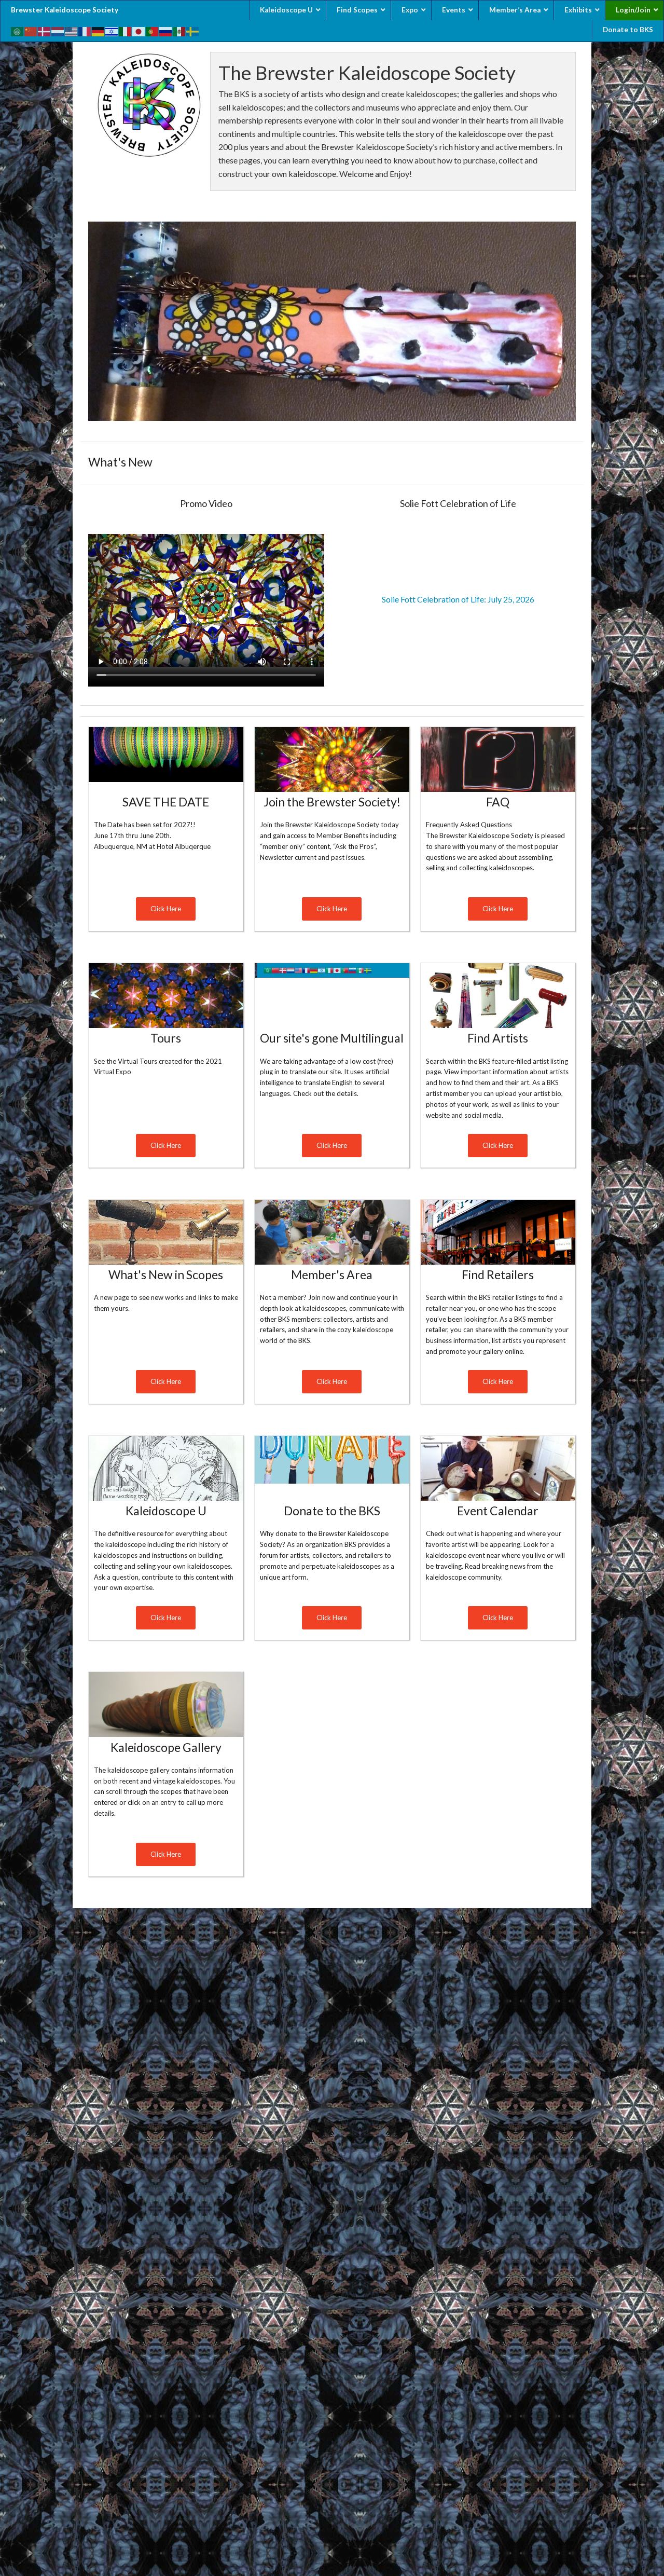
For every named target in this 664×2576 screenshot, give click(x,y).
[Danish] (45, 30)
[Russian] (166, 30)
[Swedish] (193, 30)
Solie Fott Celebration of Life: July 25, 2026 (458, 599)
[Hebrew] (112, 30)
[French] (85, 30)
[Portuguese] (153, 30)
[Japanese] (139, 30)
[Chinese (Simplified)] (31, 30)
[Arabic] (18, 30)
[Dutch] (58, 30)
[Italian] (126, 30)
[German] (99, 30)
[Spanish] (179, 30)
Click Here (166, 909)
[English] (72, 30)
